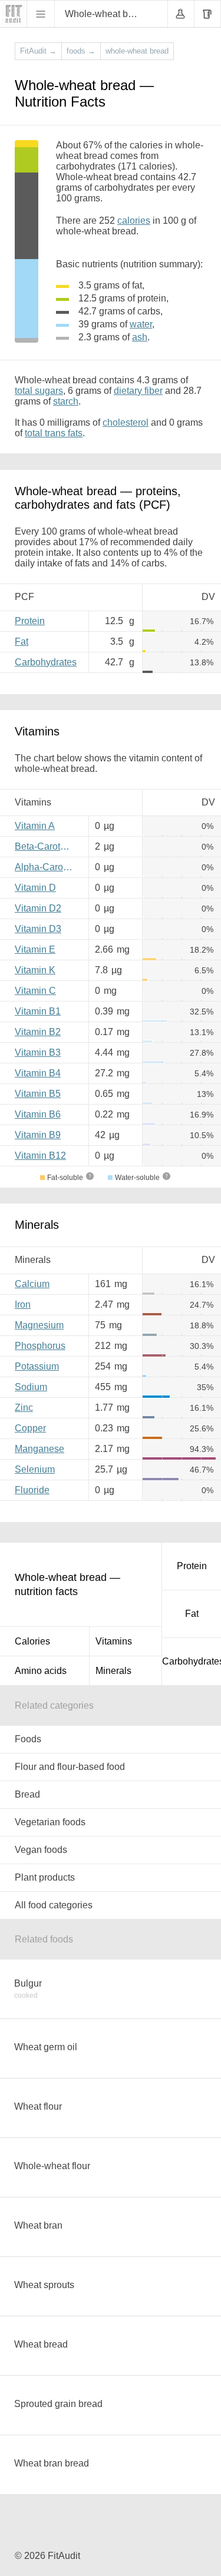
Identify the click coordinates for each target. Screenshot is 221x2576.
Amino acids (41, 1671)
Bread (27, 1794)
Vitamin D (35, 888)
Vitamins (114, 1641)
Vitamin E (35, 949)
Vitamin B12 (40, 1156)
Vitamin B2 (38, 1032)
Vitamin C (35, 991)
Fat (22, 641)
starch (66, 401)
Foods (28, 1739)
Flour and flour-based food (70, 1767)
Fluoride (32, 1490)
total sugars (39, 391)
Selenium (35, 1469)
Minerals (113, 1671)
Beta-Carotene (45, 846)
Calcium (32, 1284)
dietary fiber (138, 391)
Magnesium (39, 1325)
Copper (30, 1428)
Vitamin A (35, 826)
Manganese (39, 1449)
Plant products (45, 1877)
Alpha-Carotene (47, 867)
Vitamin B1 (38, 1011)
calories (134, 221)
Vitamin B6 (38, 1114)
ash (140, 337)
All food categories (54, 1905)
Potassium (37, 1366)
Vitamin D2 (38, 908)
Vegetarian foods (50, 1822)
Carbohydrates (46, 662)
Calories (32, 1641)
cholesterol (126, 422)
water (141, 324)
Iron (23, 1304)
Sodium (31, 1387)
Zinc (24, 1408)
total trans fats (54, 433)
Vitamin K (35, 970)
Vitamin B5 (38, 1094)
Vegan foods (41, 1850)
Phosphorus (40, 1346)
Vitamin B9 (38, 1135)
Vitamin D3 (38, 929)
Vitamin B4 (38, 1073)
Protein (30, 621)
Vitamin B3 (38, 1052)
